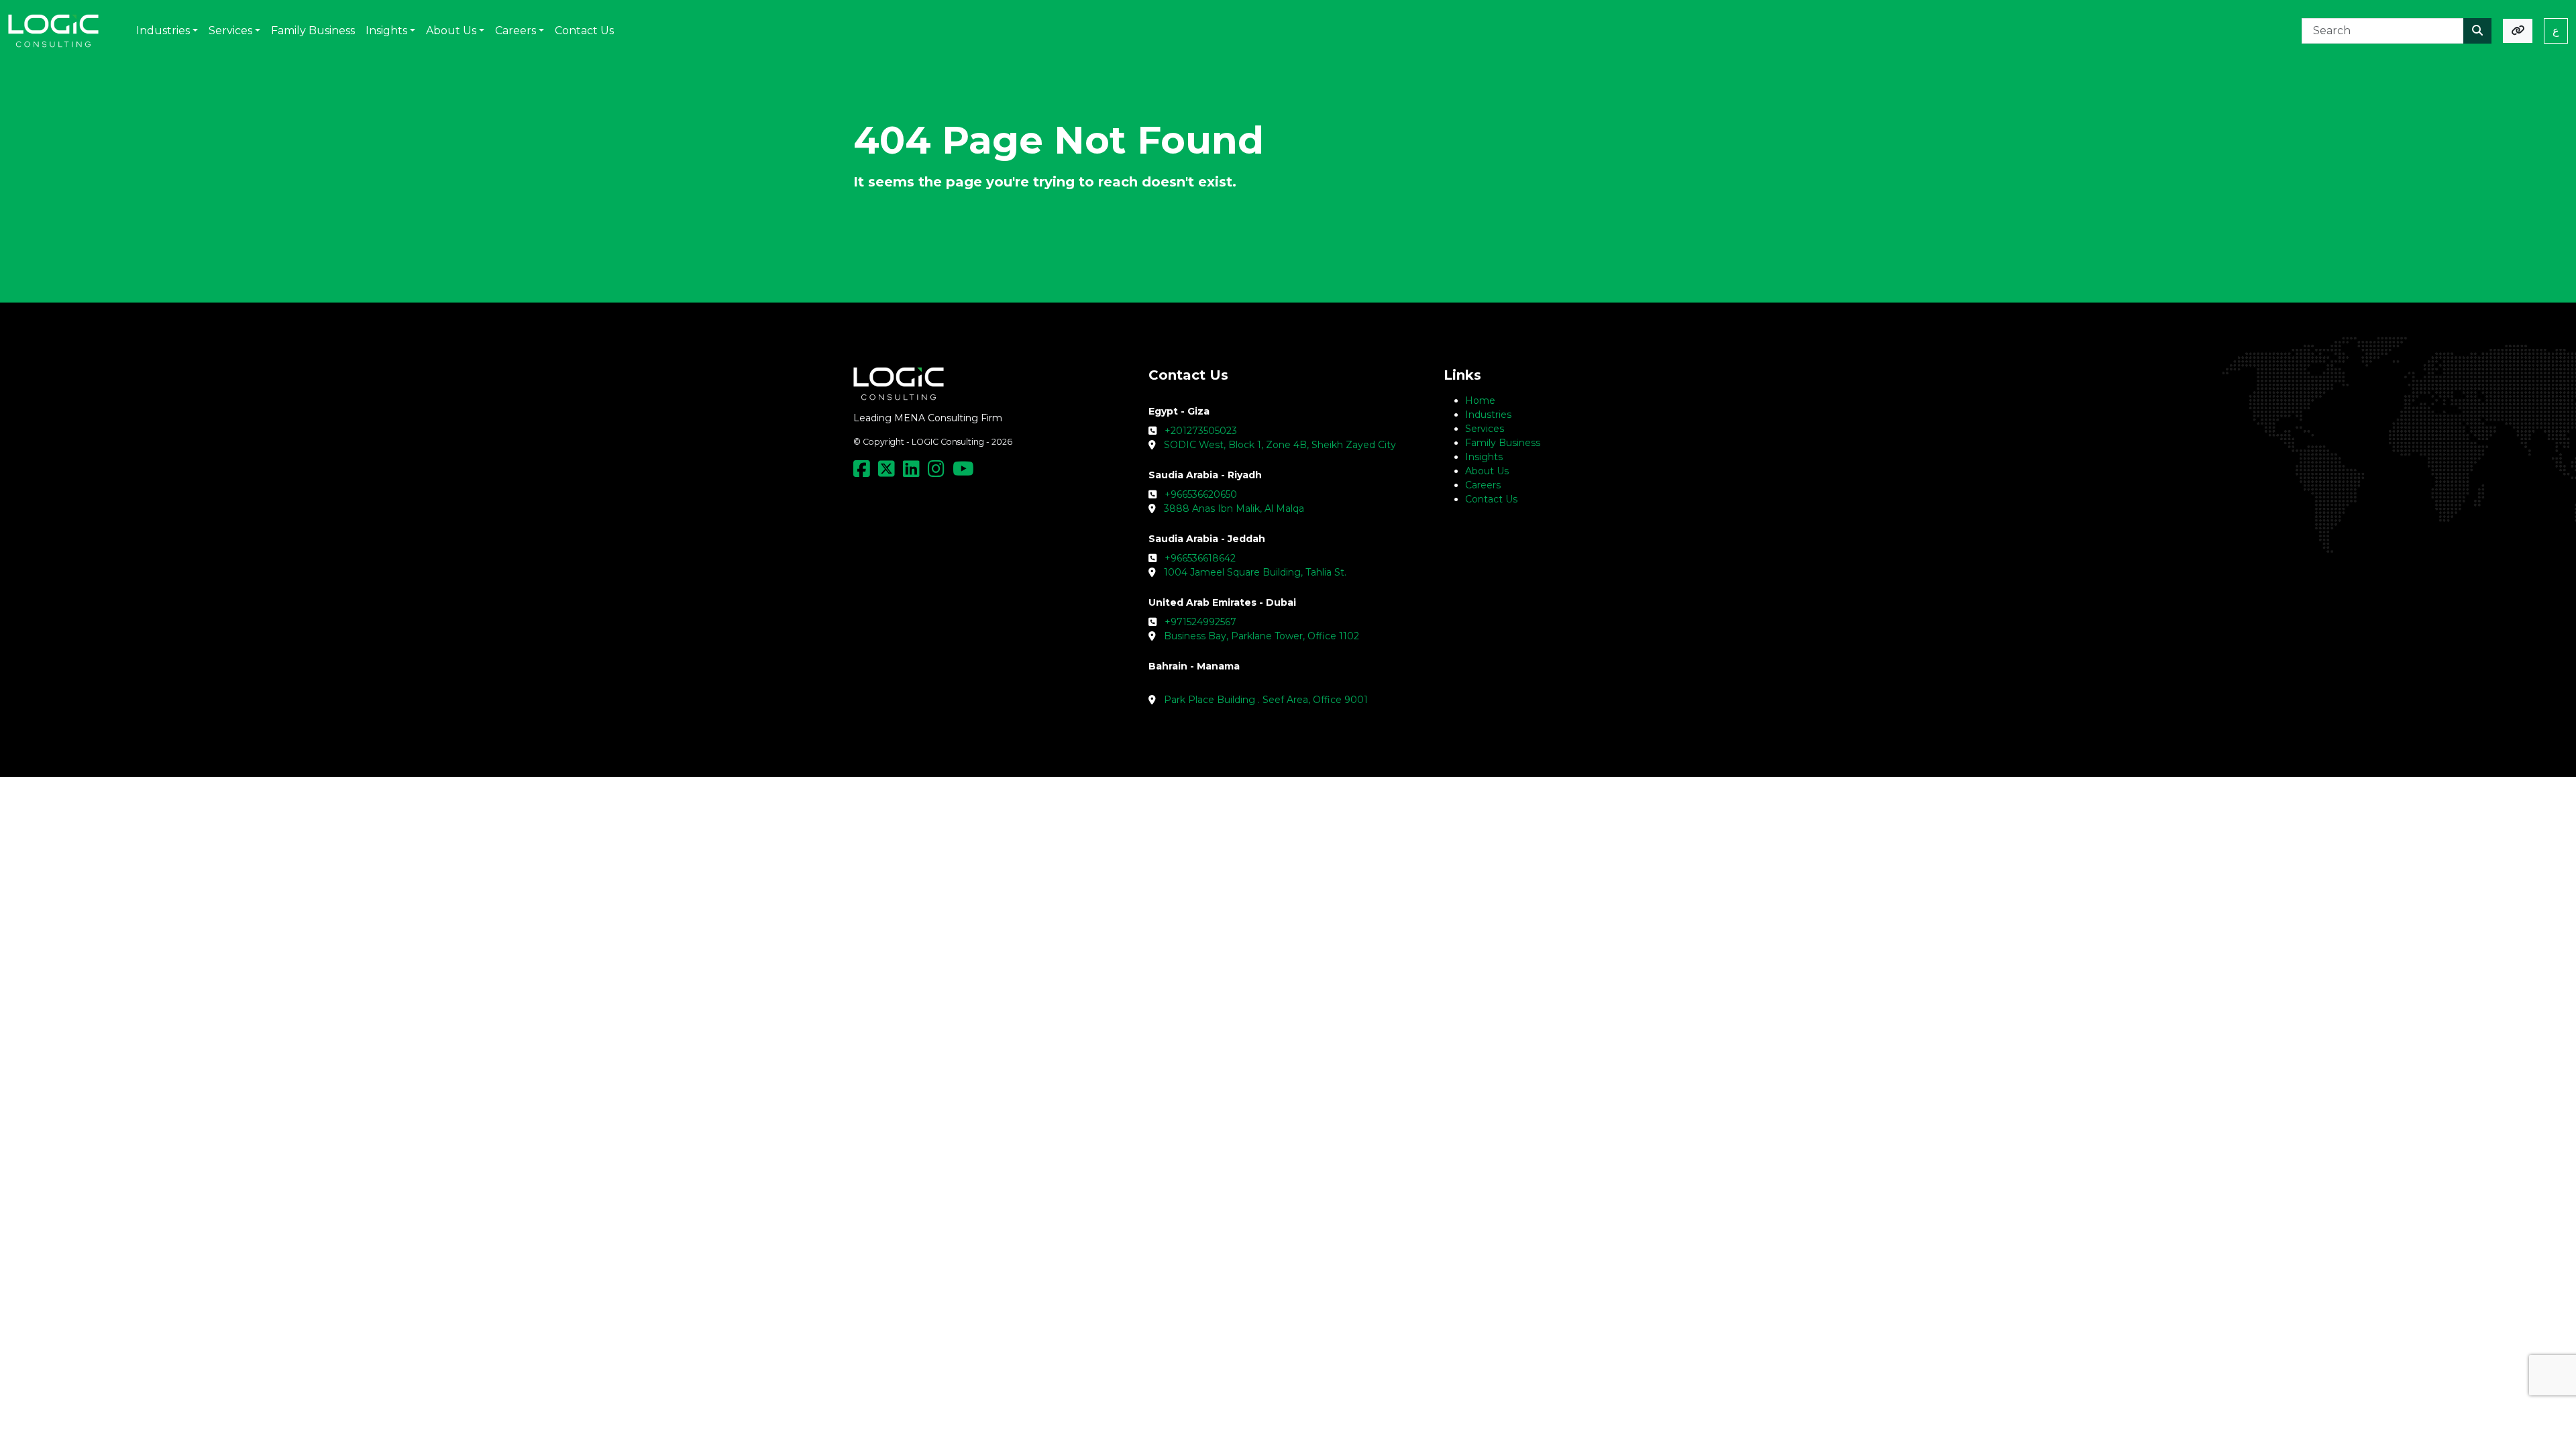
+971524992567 (1200, 622)
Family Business (1503, 443)
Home (1480, 400)
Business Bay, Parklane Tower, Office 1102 (1262, 636)
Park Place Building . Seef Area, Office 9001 (1266, 700)
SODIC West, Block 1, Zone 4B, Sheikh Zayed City (1280, 445)
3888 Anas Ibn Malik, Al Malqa (1234, 508)
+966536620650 (1201, 494)
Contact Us (1491, 499)
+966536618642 (1200, 558)
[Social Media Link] (864, 472)
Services (1485, 429)
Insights (1484, 457)
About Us (1487, 471)
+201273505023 (1201, 431)
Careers (1483, 485)
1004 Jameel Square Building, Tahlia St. (1255, 572)
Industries (1488, 415)
